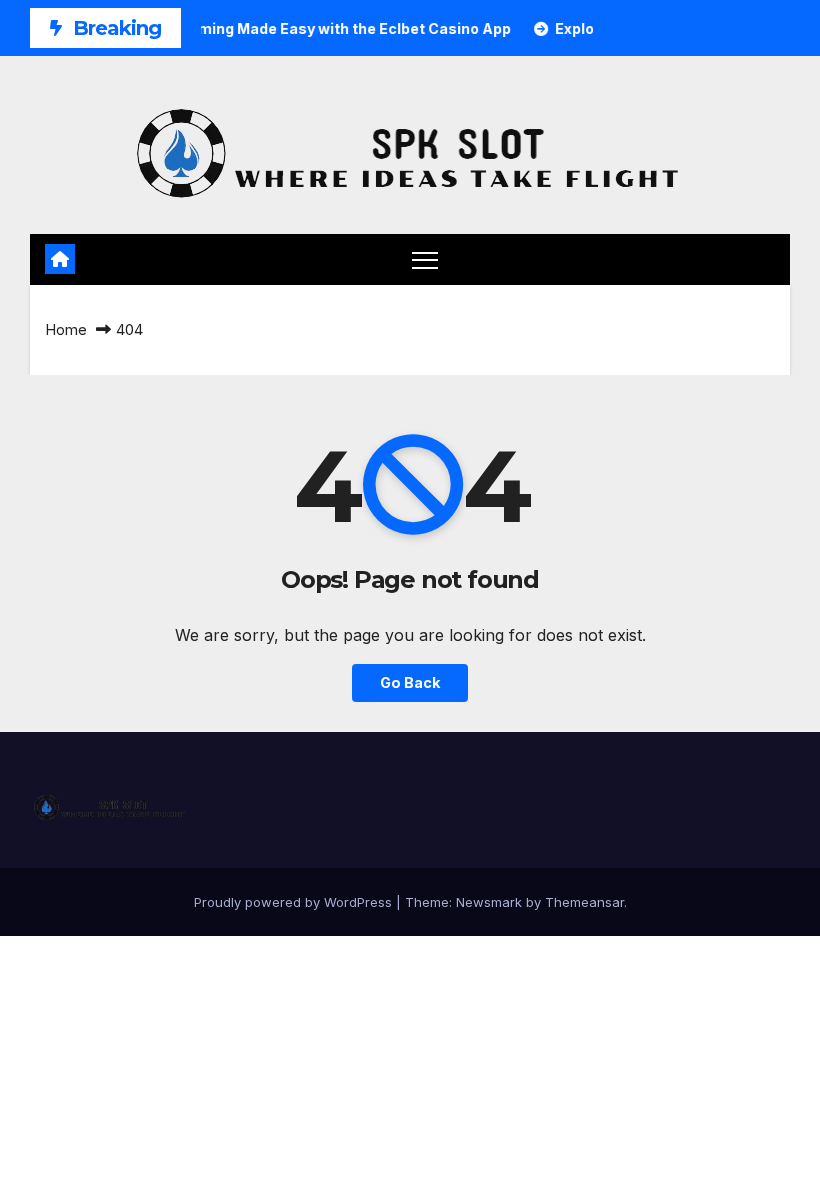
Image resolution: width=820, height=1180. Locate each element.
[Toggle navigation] (425, 259)
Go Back (410, 682)
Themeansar (584, 902)
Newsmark (489, 902)
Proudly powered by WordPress (295, 902)
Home (66, 329)
